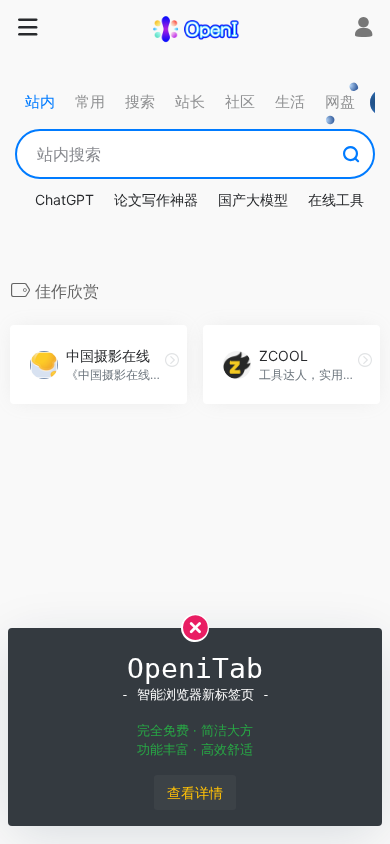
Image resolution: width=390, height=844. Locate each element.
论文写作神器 (156, 199)
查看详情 (195, 792)
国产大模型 (253, 199)
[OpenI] (195, 28)
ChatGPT (64, 199)
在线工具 (336, 199)
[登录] (363, 29)
